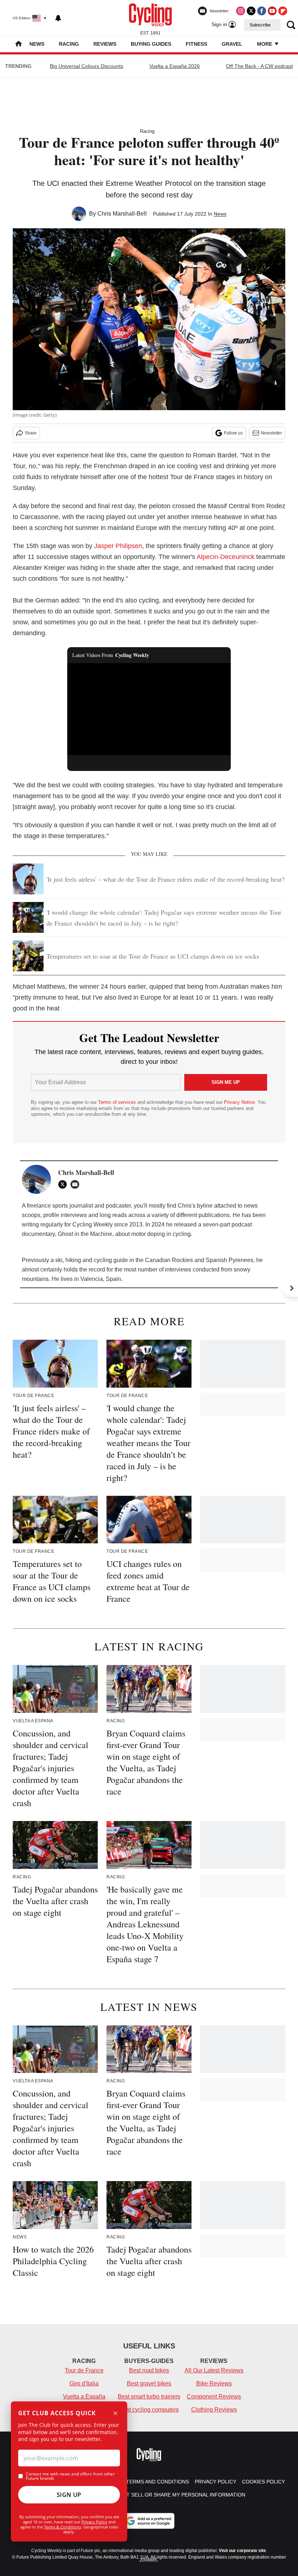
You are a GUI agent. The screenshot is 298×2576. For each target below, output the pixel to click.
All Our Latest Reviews (214, 2370)
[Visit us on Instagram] (241, 11)
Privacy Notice (239, 1102)
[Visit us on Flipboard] (283, 11)
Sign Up (69, 2495)
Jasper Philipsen (118, 546)
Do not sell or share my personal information (178, 2495)
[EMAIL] (77, 1184)
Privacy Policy (94, 2522)
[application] (149, 709)
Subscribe (260, 25)
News (37, 44)
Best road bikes (149, 2370)
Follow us (233, 433)
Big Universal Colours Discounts (86, 66)
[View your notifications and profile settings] (58, 18)
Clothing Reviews (214, 2410)
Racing (69, 44)
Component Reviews (214, 2397)
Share (31, 433)
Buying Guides (151, 44)
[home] (19, 44)
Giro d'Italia (84, 2383)
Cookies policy (263, 2482)
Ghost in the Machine (85, 1234)
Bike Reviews (214, 2383)
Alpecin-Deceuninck (225, 557)
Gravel (232, 44)
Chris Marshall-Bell (122, 214)
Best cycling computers (149, 2410)
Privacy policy (216, 2482)
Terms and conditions (158, 2482)
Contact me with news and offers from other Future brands (70, 2476)
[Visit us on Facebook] (262, 11)
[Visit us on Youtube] (272, 11)
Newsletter (271, 433)
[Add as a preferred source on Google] (149, 2521)
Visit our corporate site (242, 2551)
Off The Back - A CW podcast (259, 66)
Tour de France (84, 2370)
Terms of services (118, 1102)
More (265, 44)
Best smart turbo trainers (149, 2397)
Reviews (105, 44)
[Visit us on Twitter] (251, 11)
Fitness (196, 44)
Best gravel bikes (149, 2383)
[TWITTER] (64, 1184)
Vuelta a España (84, 2397)
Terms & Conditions (63, 2527)
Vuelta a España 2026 (175, 66)
